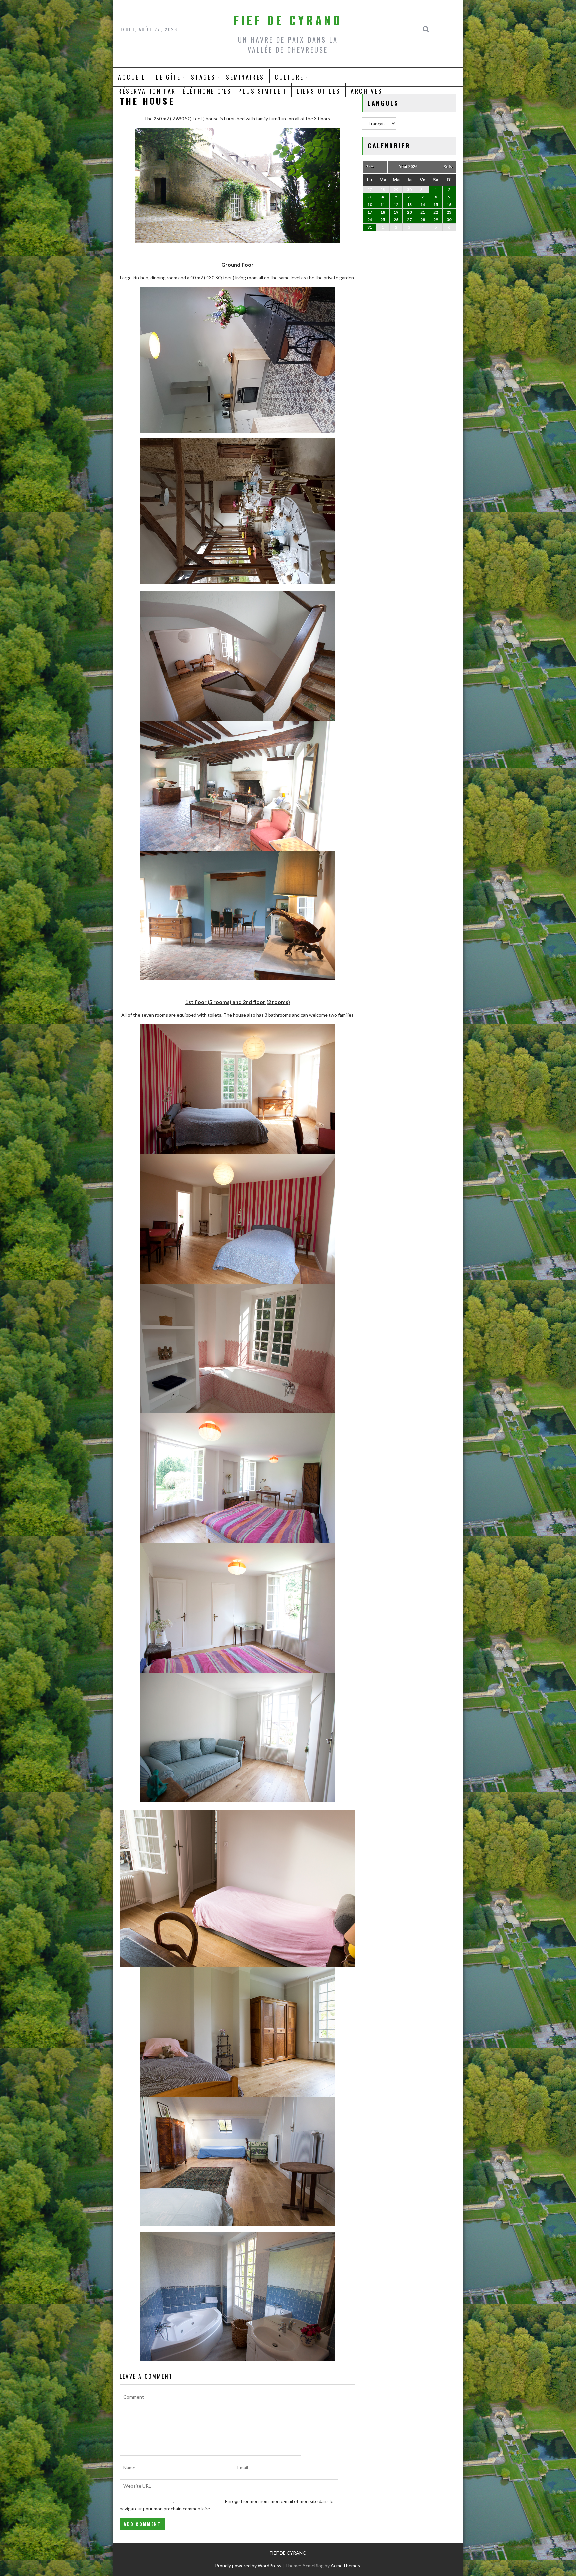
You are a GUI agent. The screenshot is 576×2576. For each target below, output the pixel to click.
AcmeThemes (345, 2565)
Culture (289, 77)
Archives (367, 91)
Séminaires (245, 77)
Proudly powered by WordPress (248, 2565)
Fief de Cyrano (288, 20)
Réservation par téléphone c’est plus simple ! (202, 91)
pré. (370, 166)
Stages (203, 77)
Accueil (132, 77)
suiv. (448, 166)
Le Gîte (168, 77)
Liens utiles (318, 91)
